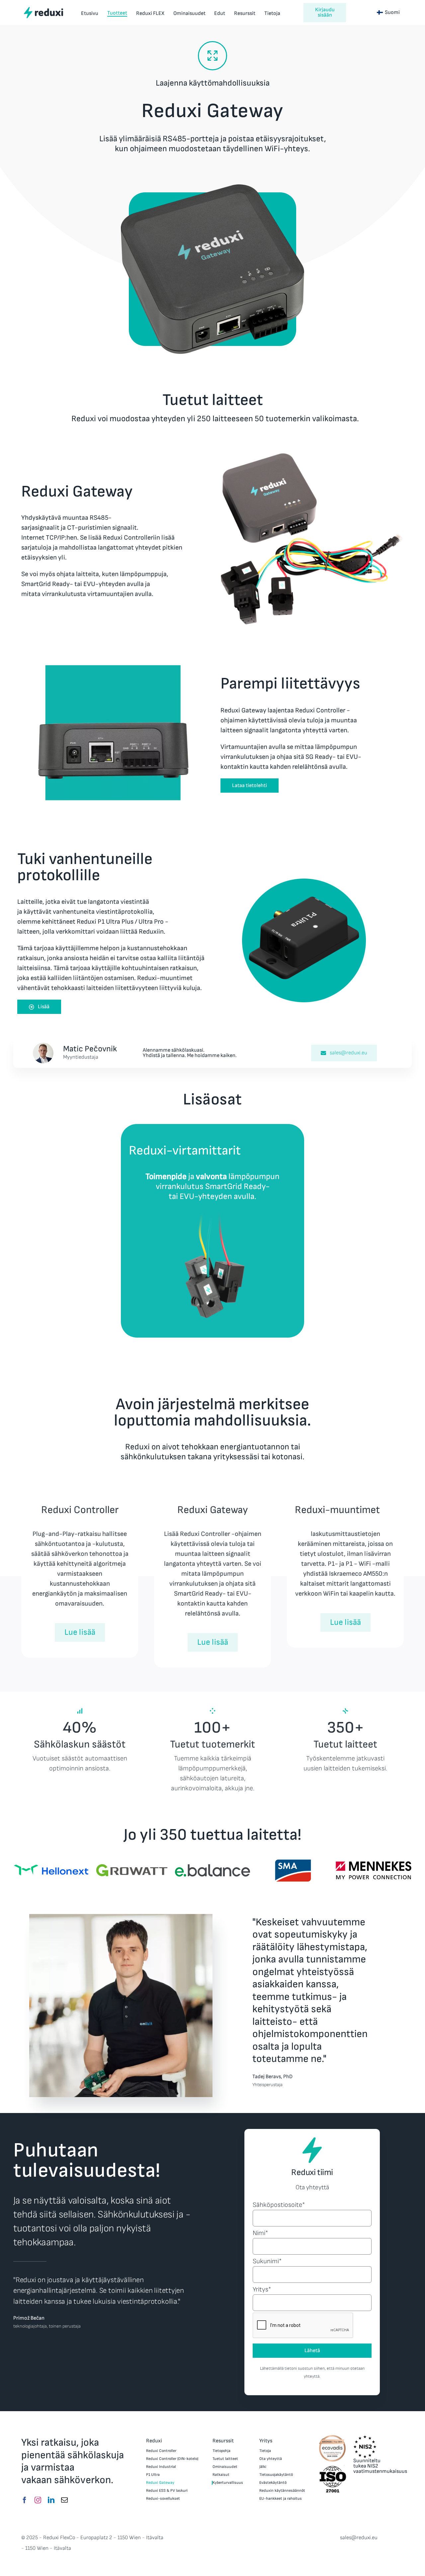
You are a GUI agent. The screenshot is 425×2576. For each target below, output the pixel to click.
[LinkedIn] (51, 2500)
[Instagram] (38, 2500)
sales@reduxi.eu (359, 2538)
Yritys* (262, 2289)
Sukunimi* (267, 2261)
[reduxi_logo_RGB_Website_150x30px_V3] (43, 9)
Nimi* (260, 2233)
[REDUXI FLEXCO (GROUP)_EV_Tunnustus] (332, 2437)
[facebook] (25, 2500)
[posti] (64, 2500)
